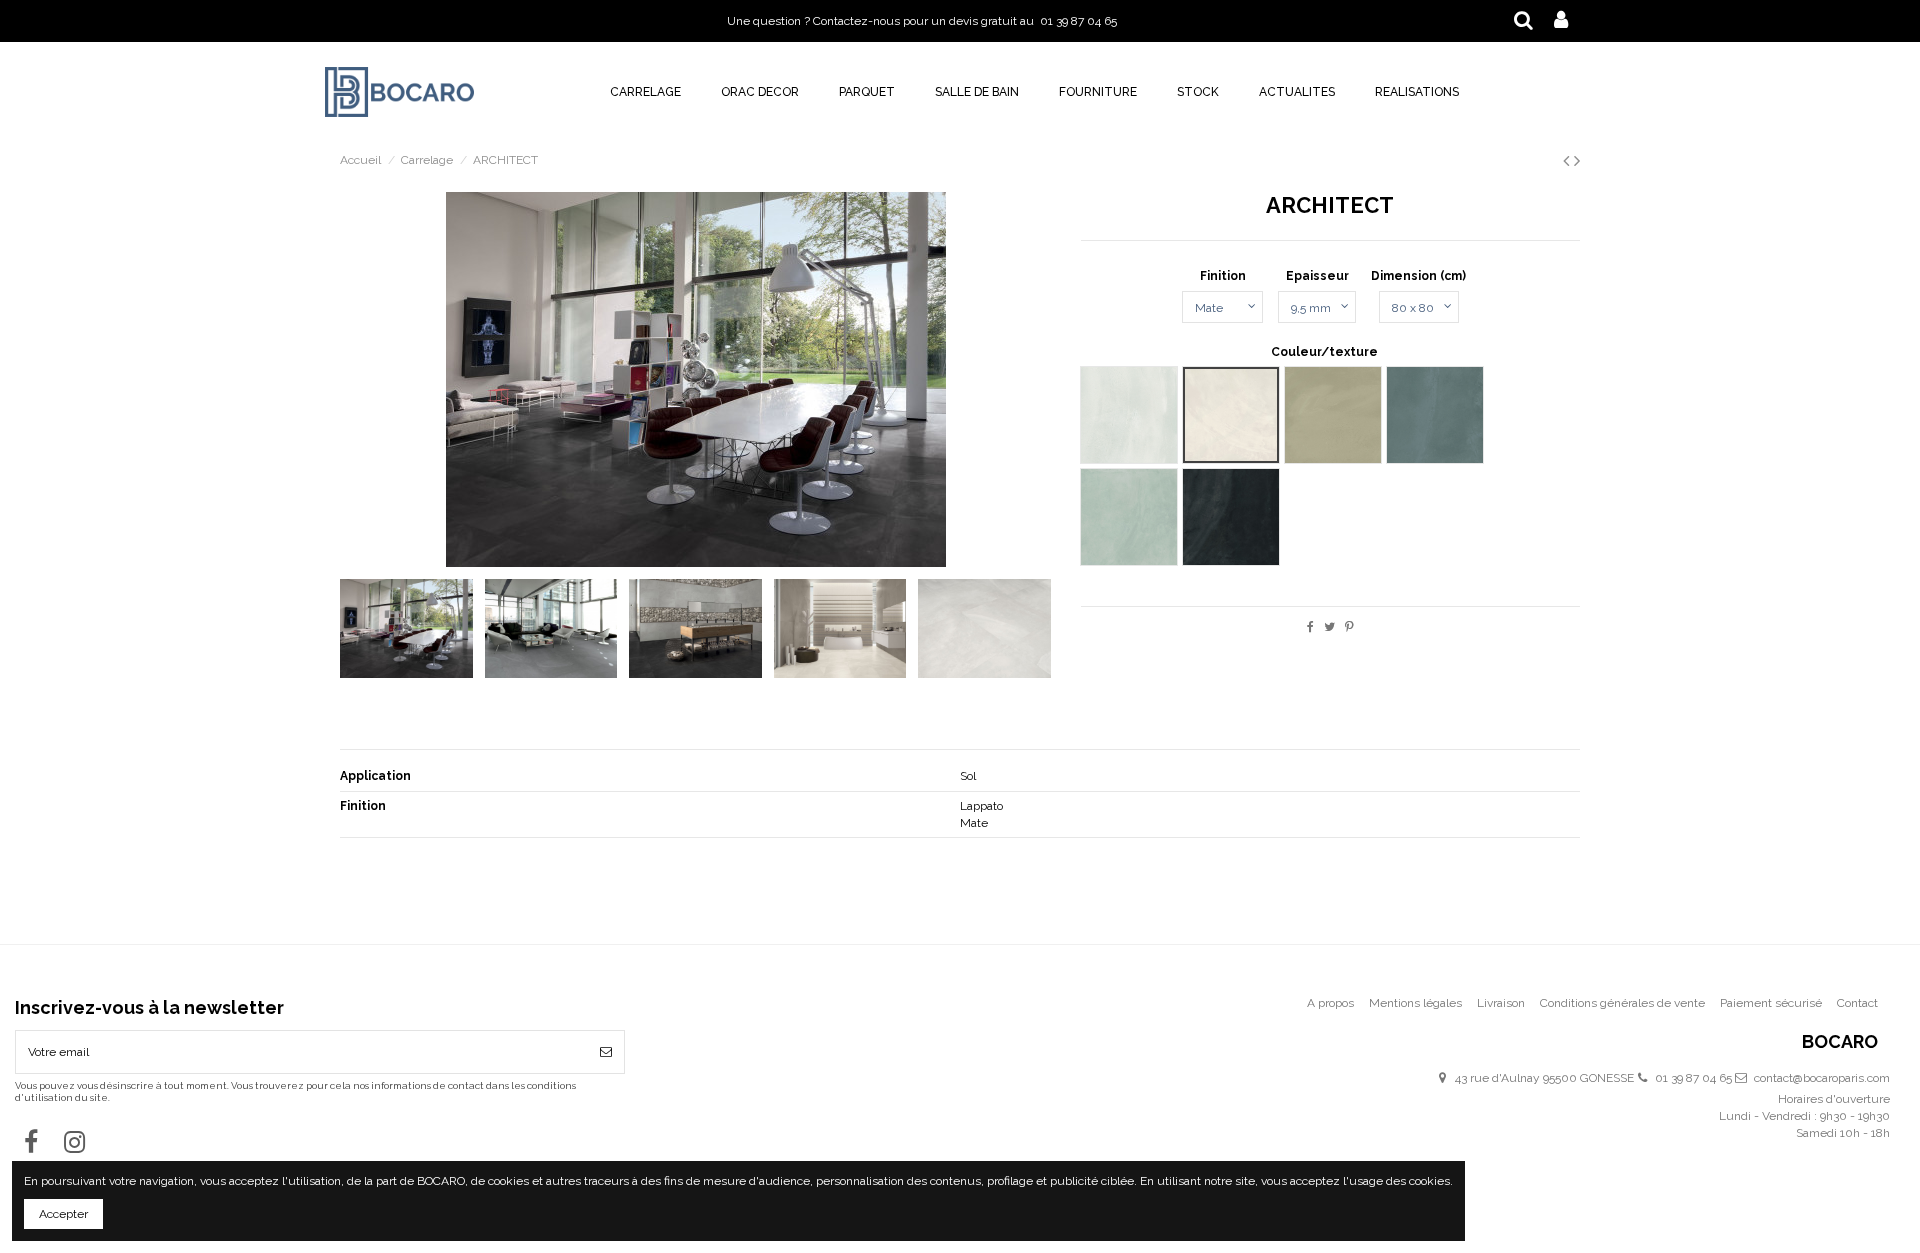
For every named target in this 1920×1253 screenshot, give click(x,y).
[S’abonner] (606, 1052)
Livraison (1501, 1003)
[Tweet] (1329, 627)
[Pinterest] (1349, 627)
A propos (1330, 1003)
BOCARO (1840, 1042)
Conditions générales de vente (1622, 1003)
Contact (1857, 1003)
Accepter (63, 1214)
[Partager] (1310, 627)
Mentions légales (1415, 1003)
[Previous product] (1568, 160)
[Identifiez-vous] (1561, 21)
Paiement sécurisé (1771, 1003)
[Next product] (1577, 160)
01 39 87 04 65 (1693, 1078)
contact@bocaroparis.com (1822, 1078)
